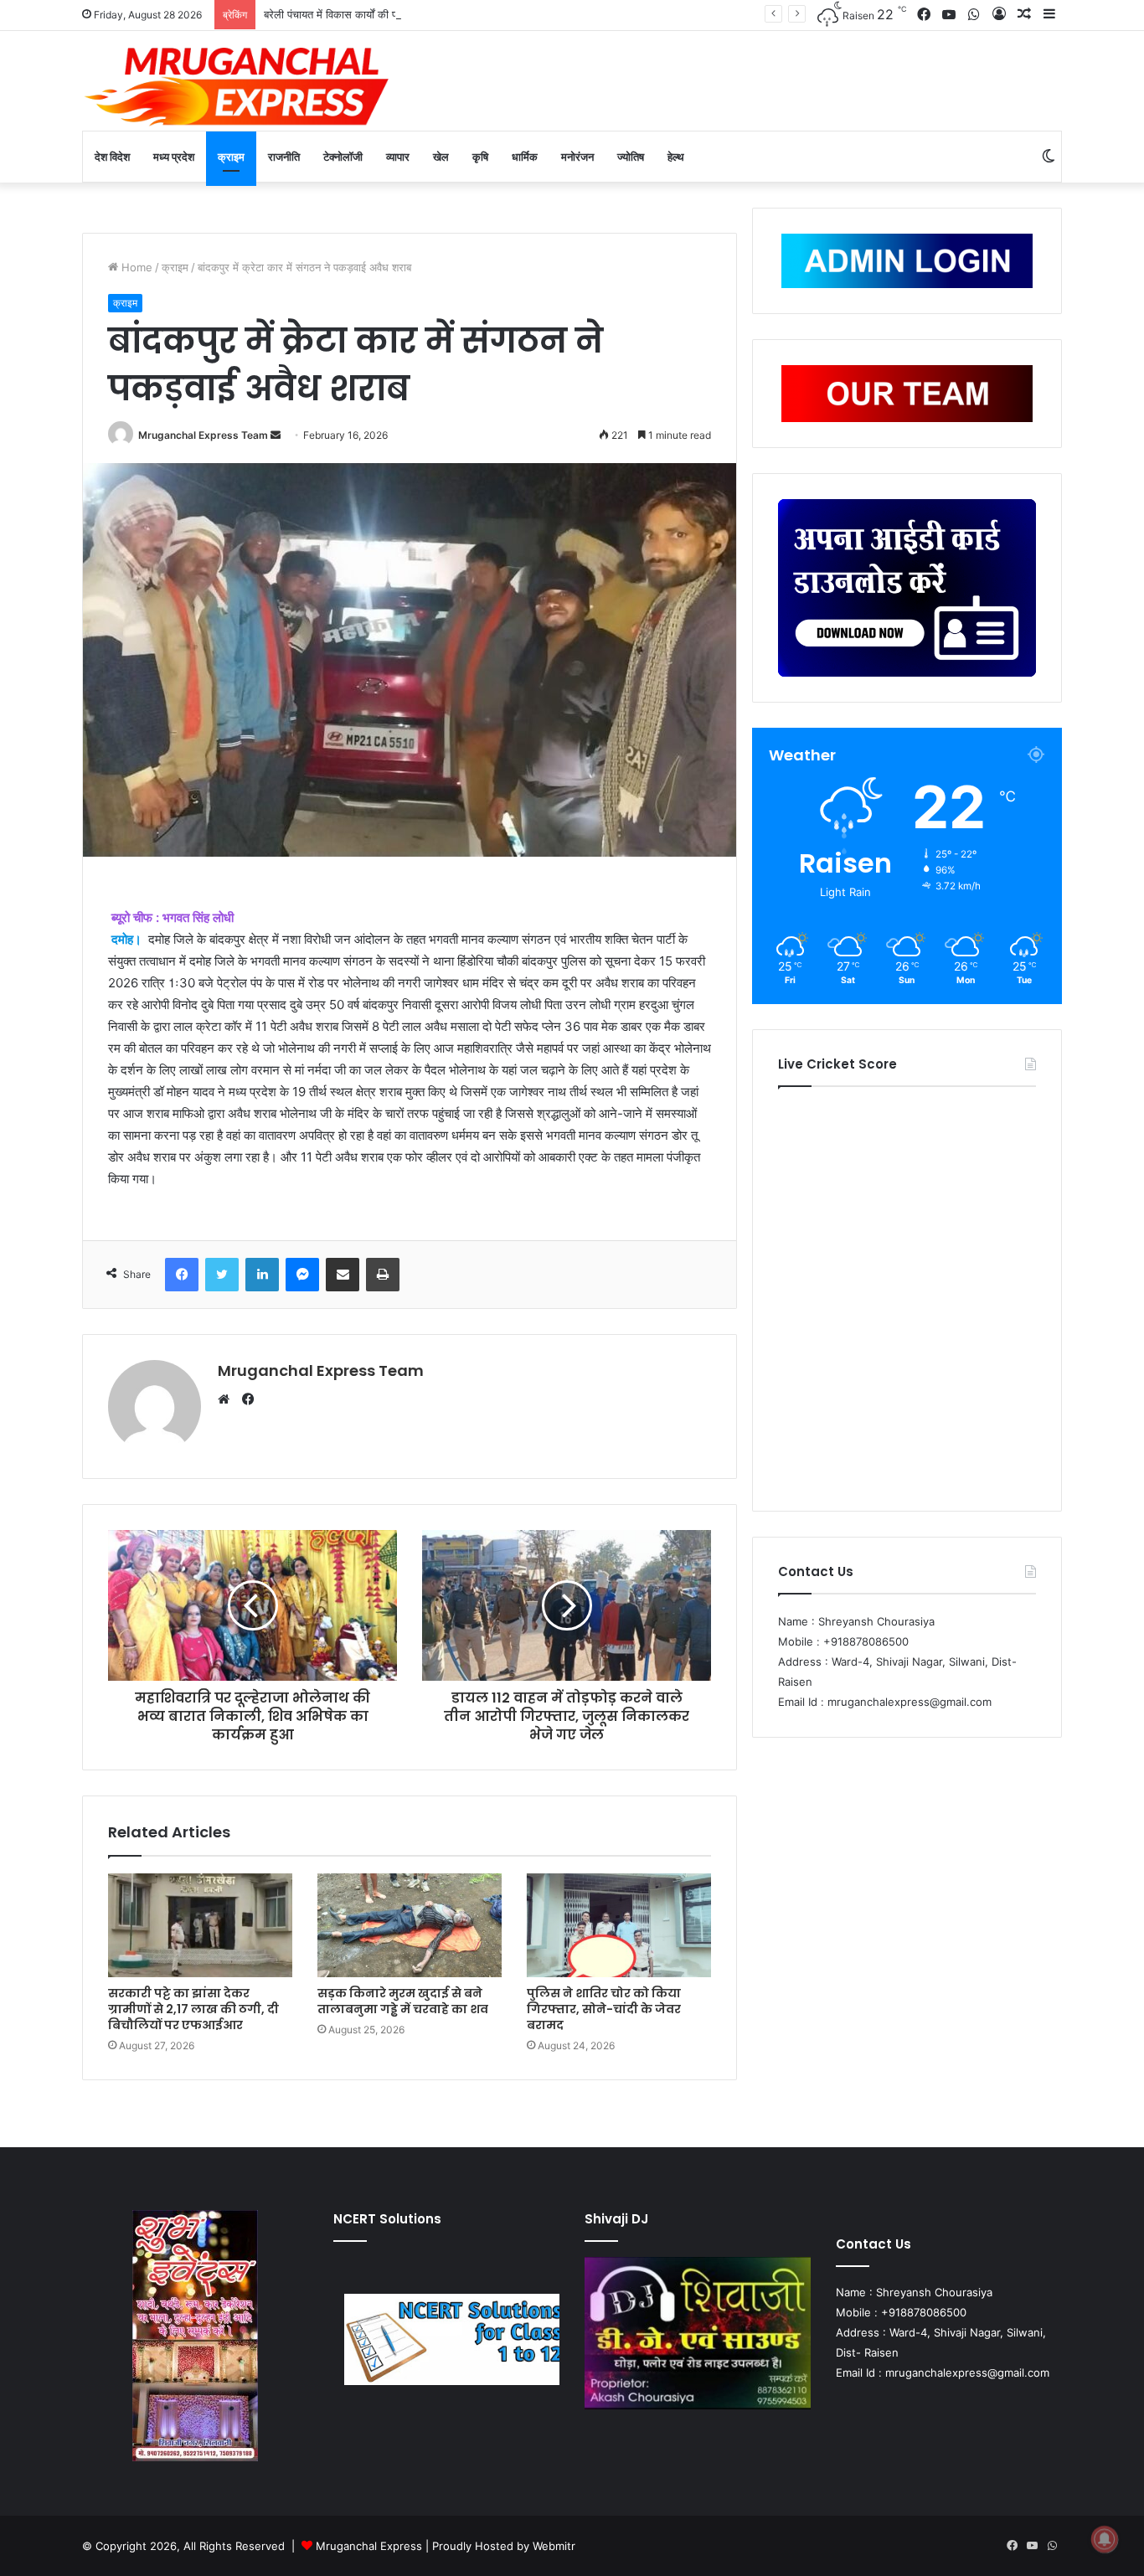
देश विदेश (112, 157)
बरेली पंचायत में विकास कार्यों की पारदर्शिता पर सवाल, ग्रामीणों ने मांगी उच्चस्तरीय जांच (432, 14)
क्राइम (231, 157)
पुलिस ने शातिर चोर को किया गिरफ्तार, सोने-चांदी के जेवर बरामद (604, 2009)
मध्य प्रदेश (174, 157)
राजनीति (284, 157)
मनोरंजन (577, 157)
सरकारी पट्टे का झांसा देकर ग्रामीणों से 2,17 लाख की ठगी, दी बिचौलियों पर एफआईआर (193, 2009)
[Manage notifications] (1105, 2539)
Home (135, 267)
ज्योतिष (631, 157)
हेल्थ (676, 157)
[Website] (228, 1399)
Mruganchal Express (371, 2546)
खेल (441, 157)
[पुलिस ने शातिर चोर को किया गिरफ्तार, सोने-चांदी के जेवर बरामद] (619, 1925)
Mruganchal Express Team (203, 435)
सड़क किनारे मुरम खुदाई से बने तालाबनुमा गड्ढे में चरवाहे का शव (403, 2001)
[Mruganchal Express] (237, 85)
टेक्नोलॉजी (343, 157)
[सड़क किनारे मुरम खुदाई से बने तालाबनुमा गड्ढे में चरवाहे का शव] (410, 1925)
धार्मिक (525, 157)
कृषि (480, 157)
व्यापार (398, 157)
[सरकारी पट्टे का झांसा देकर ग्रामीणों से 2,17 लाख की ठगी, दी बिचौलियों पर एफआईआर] (200, 1925)
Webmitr (554, 2546)
